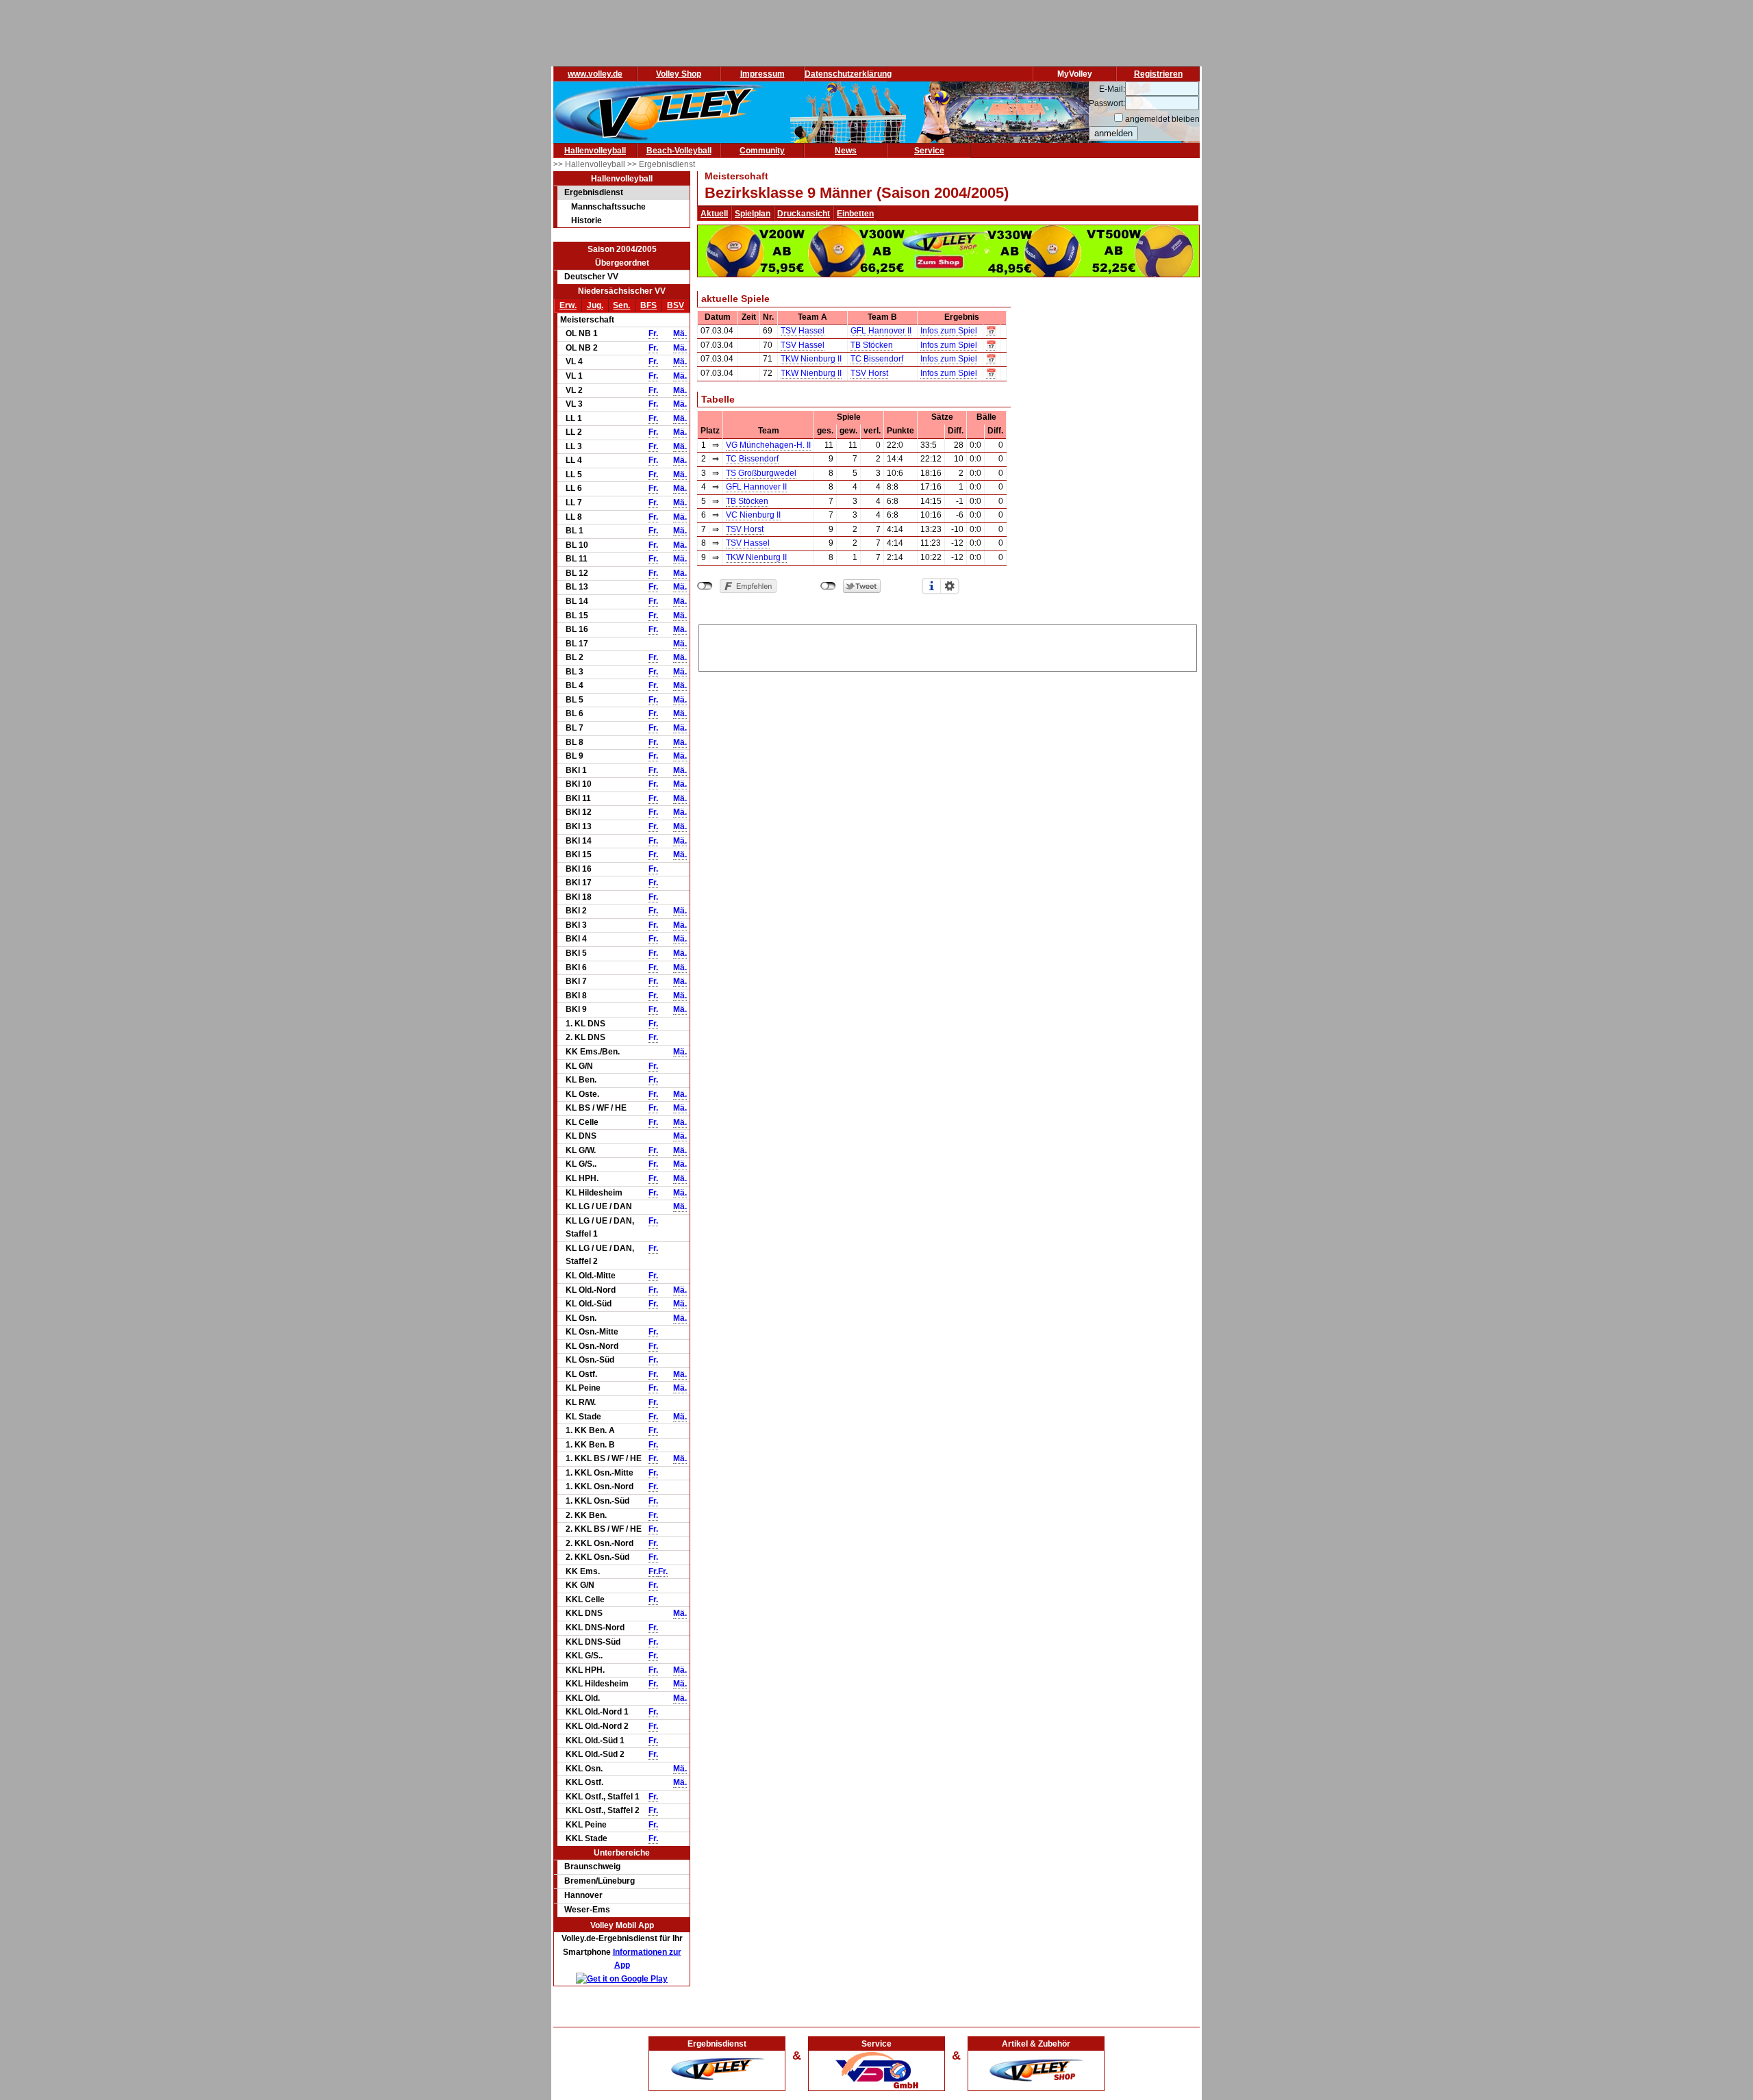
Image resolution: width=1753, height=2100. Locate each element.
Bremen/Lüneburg (600, 1881)
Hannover (583, 1895)
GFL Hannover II (881, 331)
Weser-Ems (587, 1910)
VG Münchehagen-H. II (768, 445)
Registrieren (1158, 74)
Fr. (653, 333)
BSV (676, 305)
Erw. (568, 305)
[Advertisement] (948, 646)
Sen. (621, 305)
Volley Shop (679, 74)
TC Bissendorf (877, 359)
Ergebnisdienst (594, 192)
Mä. (680, 333)
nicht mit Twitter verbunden (828, 586)
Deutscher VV (591, 277)
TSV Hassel (803, 331)
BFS (648, 305)
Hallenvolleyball (595, 151)
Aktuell (714, 214)
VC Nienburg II (753, 515)
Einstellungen (950, 586)
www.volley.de (595, 74)
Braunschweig (592, 1867)
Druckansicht (804, 214)
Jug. (595, 305)
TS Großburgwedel (761, 473)
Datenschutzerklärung (848, 74)
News (846, 151)
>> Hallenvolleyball (590, 164)
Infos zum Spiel (949, 331)
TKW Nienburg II (811, 359)
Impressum (762, 74)
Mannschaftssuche (608, 207)
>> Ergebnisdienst (661, 164)
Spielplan (753, 214)
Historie (587, 220)
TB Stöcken (872, 345)
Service (929, 151)
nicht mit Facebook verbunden (705, 586)
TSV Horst (869, 373)
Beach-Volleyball (679, 151)
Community (762, 151)
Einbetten (855, 214)
